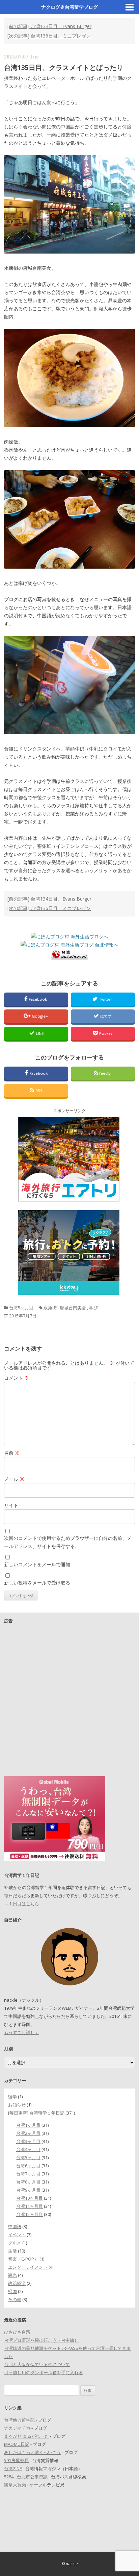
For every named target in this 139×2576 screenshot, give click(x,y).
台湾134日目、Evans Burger (49, 26)
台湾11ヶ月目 (30, 2206)
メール (14, 1479)
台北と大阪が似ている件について (37, 2364)
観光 (12, 2275)
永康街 (50, 1308)
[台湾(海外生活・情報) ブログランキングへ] (69, 958)
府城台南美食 (73, 1308)
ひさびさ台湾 (17, 2332)
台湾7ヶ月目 (28, 2174)
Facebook (38, 999)
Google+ (40, 1016)
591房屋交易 (16, 2460)
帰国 (12, 2291)
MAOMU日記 (17, 2444)
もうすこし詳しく (22, 2032)
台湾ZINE (13, 2468)
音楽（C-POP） (23, 2259)
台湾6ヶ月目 (28, 2166)
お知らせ (17, 2105)
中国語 (15, 2226)
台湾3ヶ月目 (28, 2141)
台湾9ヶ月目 (28, 2190)
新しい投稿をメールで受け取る (37, 1583)
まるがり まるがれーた (26, 2436)
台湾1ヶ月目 (28, 2125)
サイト (11, 1505)
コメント (17, 1378)
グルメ (15, 2243)
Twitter (106, 999)
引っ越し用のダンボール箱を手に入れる (44, 2372)
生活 (12, 2251)
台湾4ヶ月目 (28, 2149)
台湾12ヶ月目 (30, 2214)
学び (93, 1308)
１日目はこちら (24, 1904)
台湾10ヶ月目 (30, 2198)
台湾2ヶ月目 (28, 2133)
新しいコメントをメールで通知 (37, 1564)
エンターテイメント (28, 2267)
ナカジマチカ (17, 2428)
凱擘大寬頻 (15, 2485)
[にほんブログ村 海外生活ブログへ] (69, 937)
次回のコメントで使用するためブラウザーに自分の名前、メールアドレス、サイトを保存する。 (68, 1542)
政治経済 (17, 2283)
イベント (17, 2235)
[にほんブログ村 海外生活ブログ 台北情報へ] (69, 945)
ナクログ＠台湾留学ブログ (69, 7)
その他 (15, 2299)
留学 (12, 2097)
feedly (105, 1073)
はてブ (106, 1016)
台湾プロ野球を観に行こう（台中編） (41, 2340)
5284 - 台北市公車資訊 (26, 2477)
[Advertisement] (69, 1698)
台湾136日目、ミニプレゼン (49, 36)
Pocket (106, 1033)
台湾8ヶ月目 (28, 2182)
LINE (40, 1033)
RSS (39, 1090)
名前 (12, 1453)
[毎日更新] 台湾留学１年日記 (36, 2113)
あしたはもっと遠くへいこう (33, 2452)
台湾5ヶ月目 (21, 1308)
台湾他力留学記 (19, 2420)
